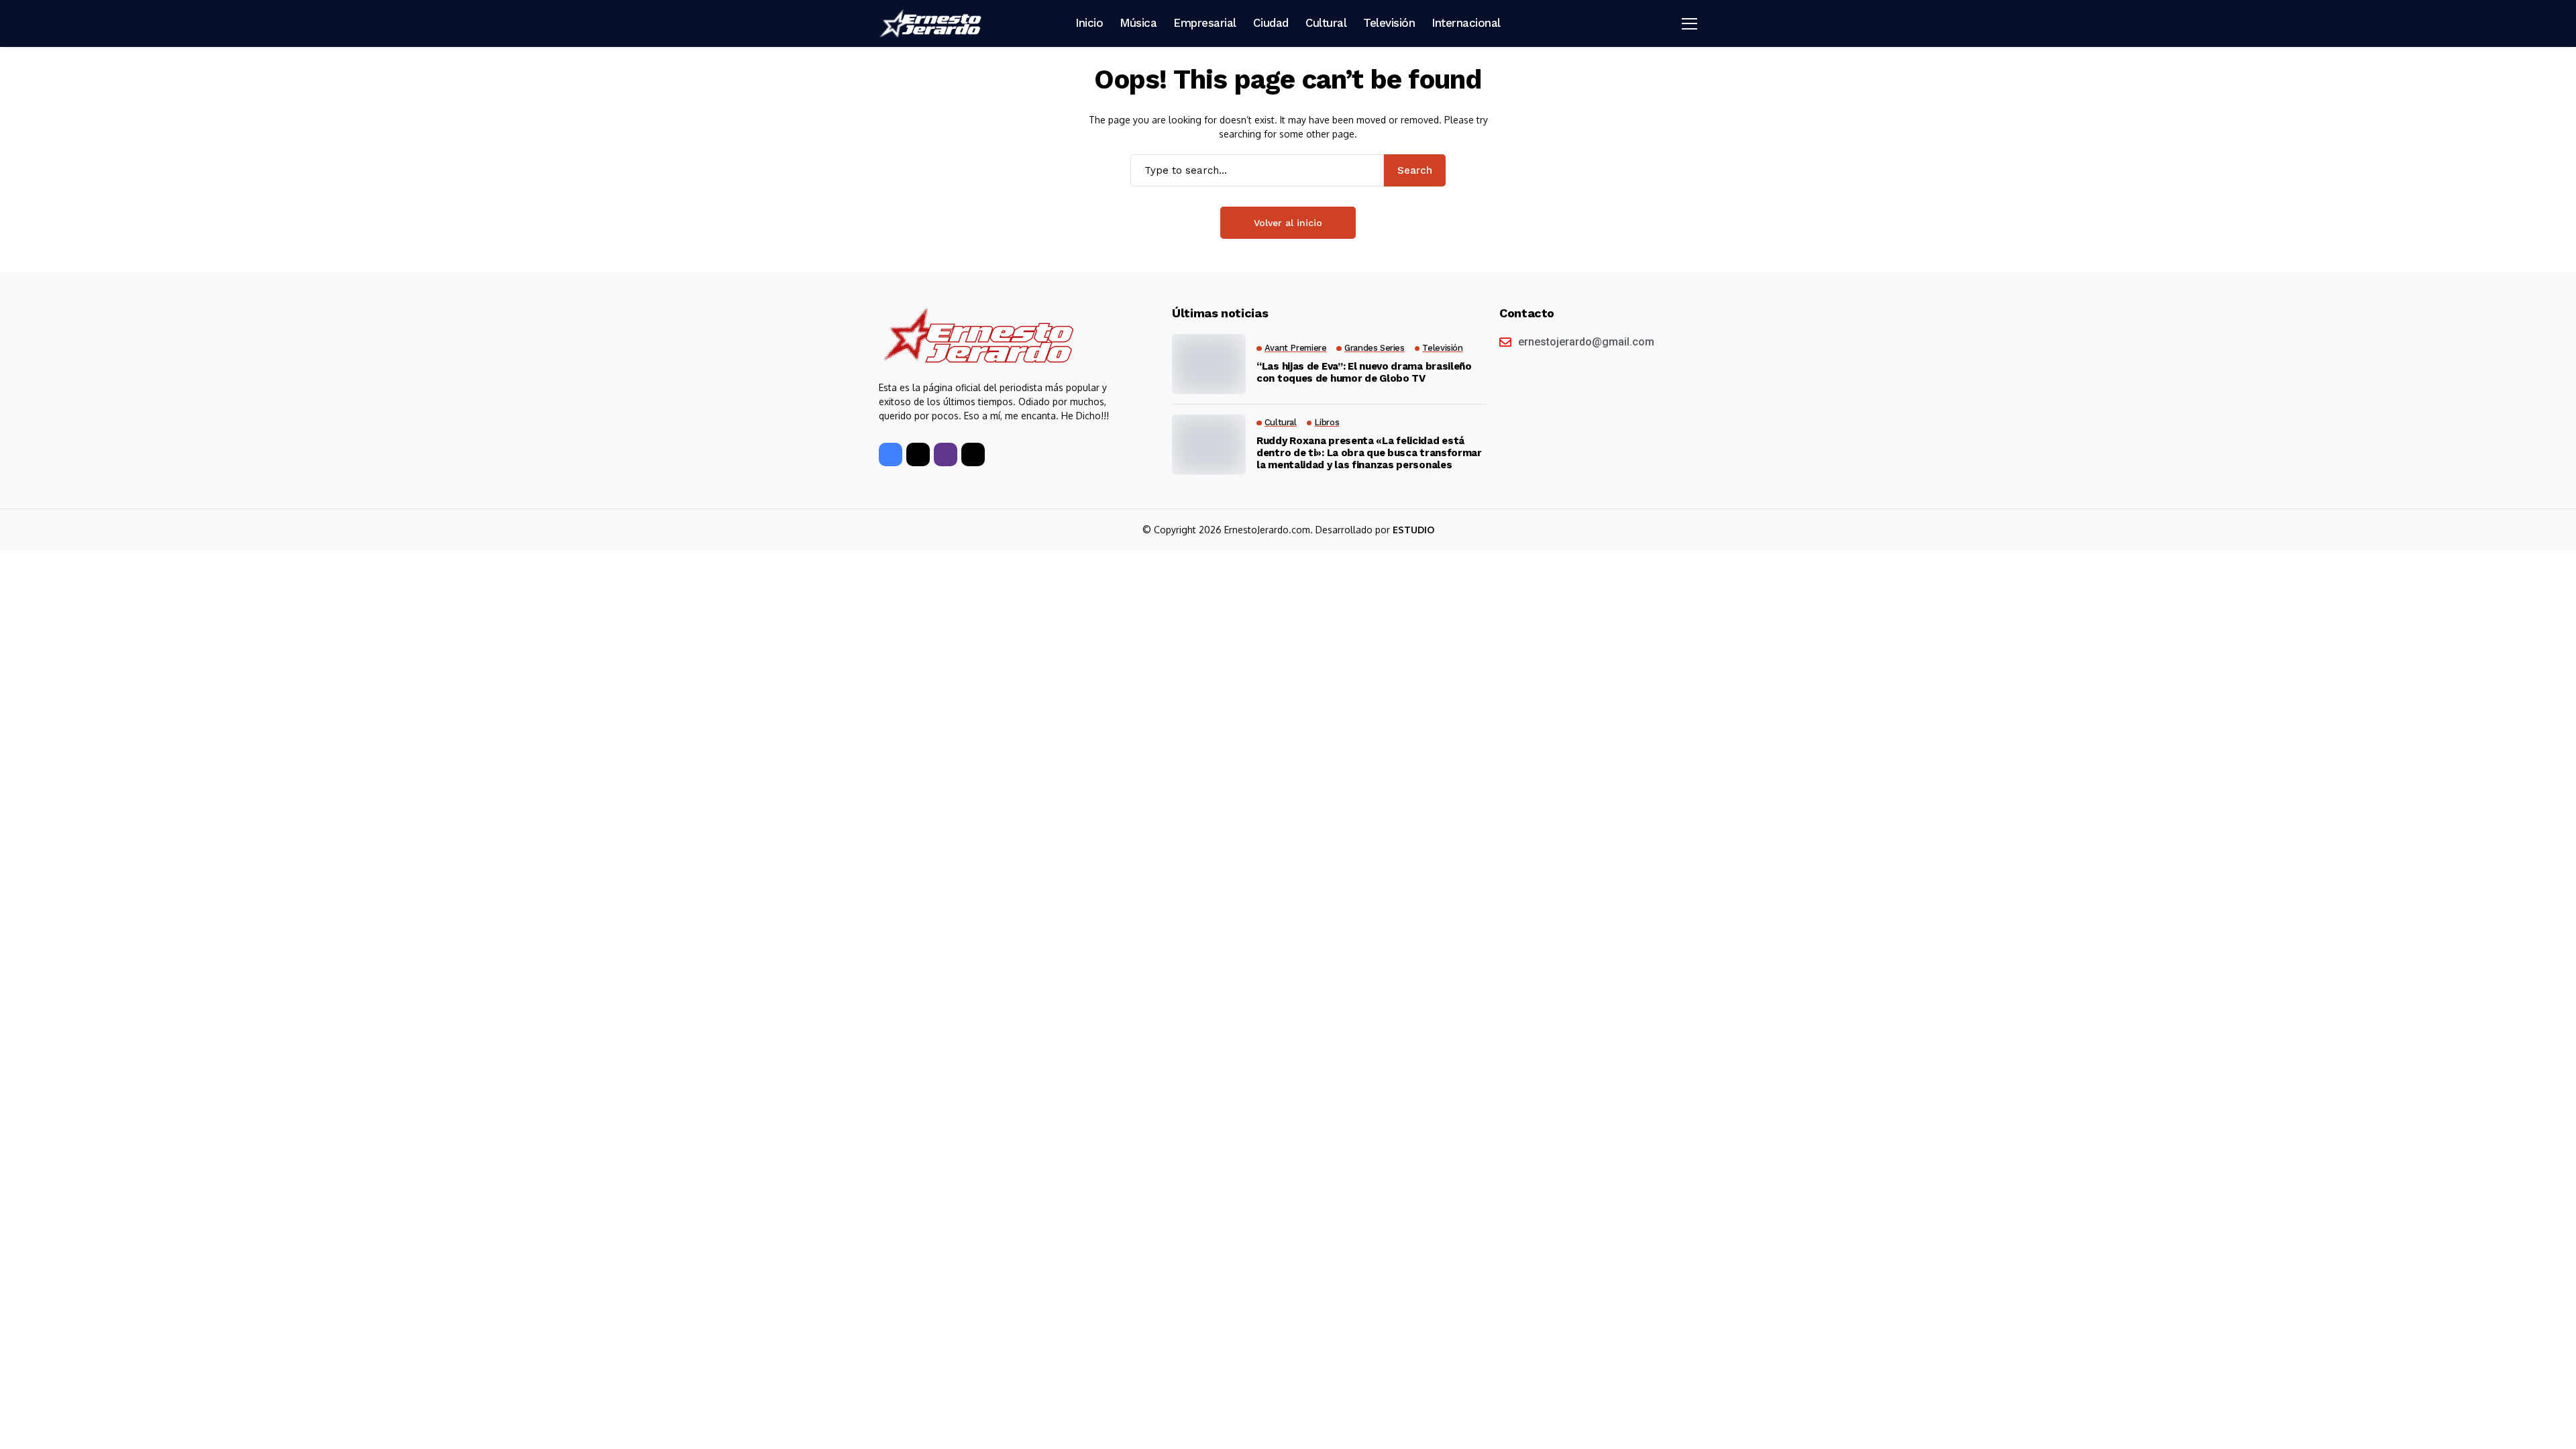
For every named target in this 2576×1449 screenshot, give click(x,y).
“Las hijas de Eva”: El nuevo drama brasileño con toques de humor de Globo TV (1364, 372)
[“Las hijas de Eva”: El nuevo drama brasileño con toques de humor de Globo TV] (1209, 364)
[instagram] (946, 454)
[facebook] (891, 454)
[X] (918, 454)
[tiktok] (973, 454)
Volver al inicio (1288, 223)
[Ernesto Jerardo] (932, 23)
